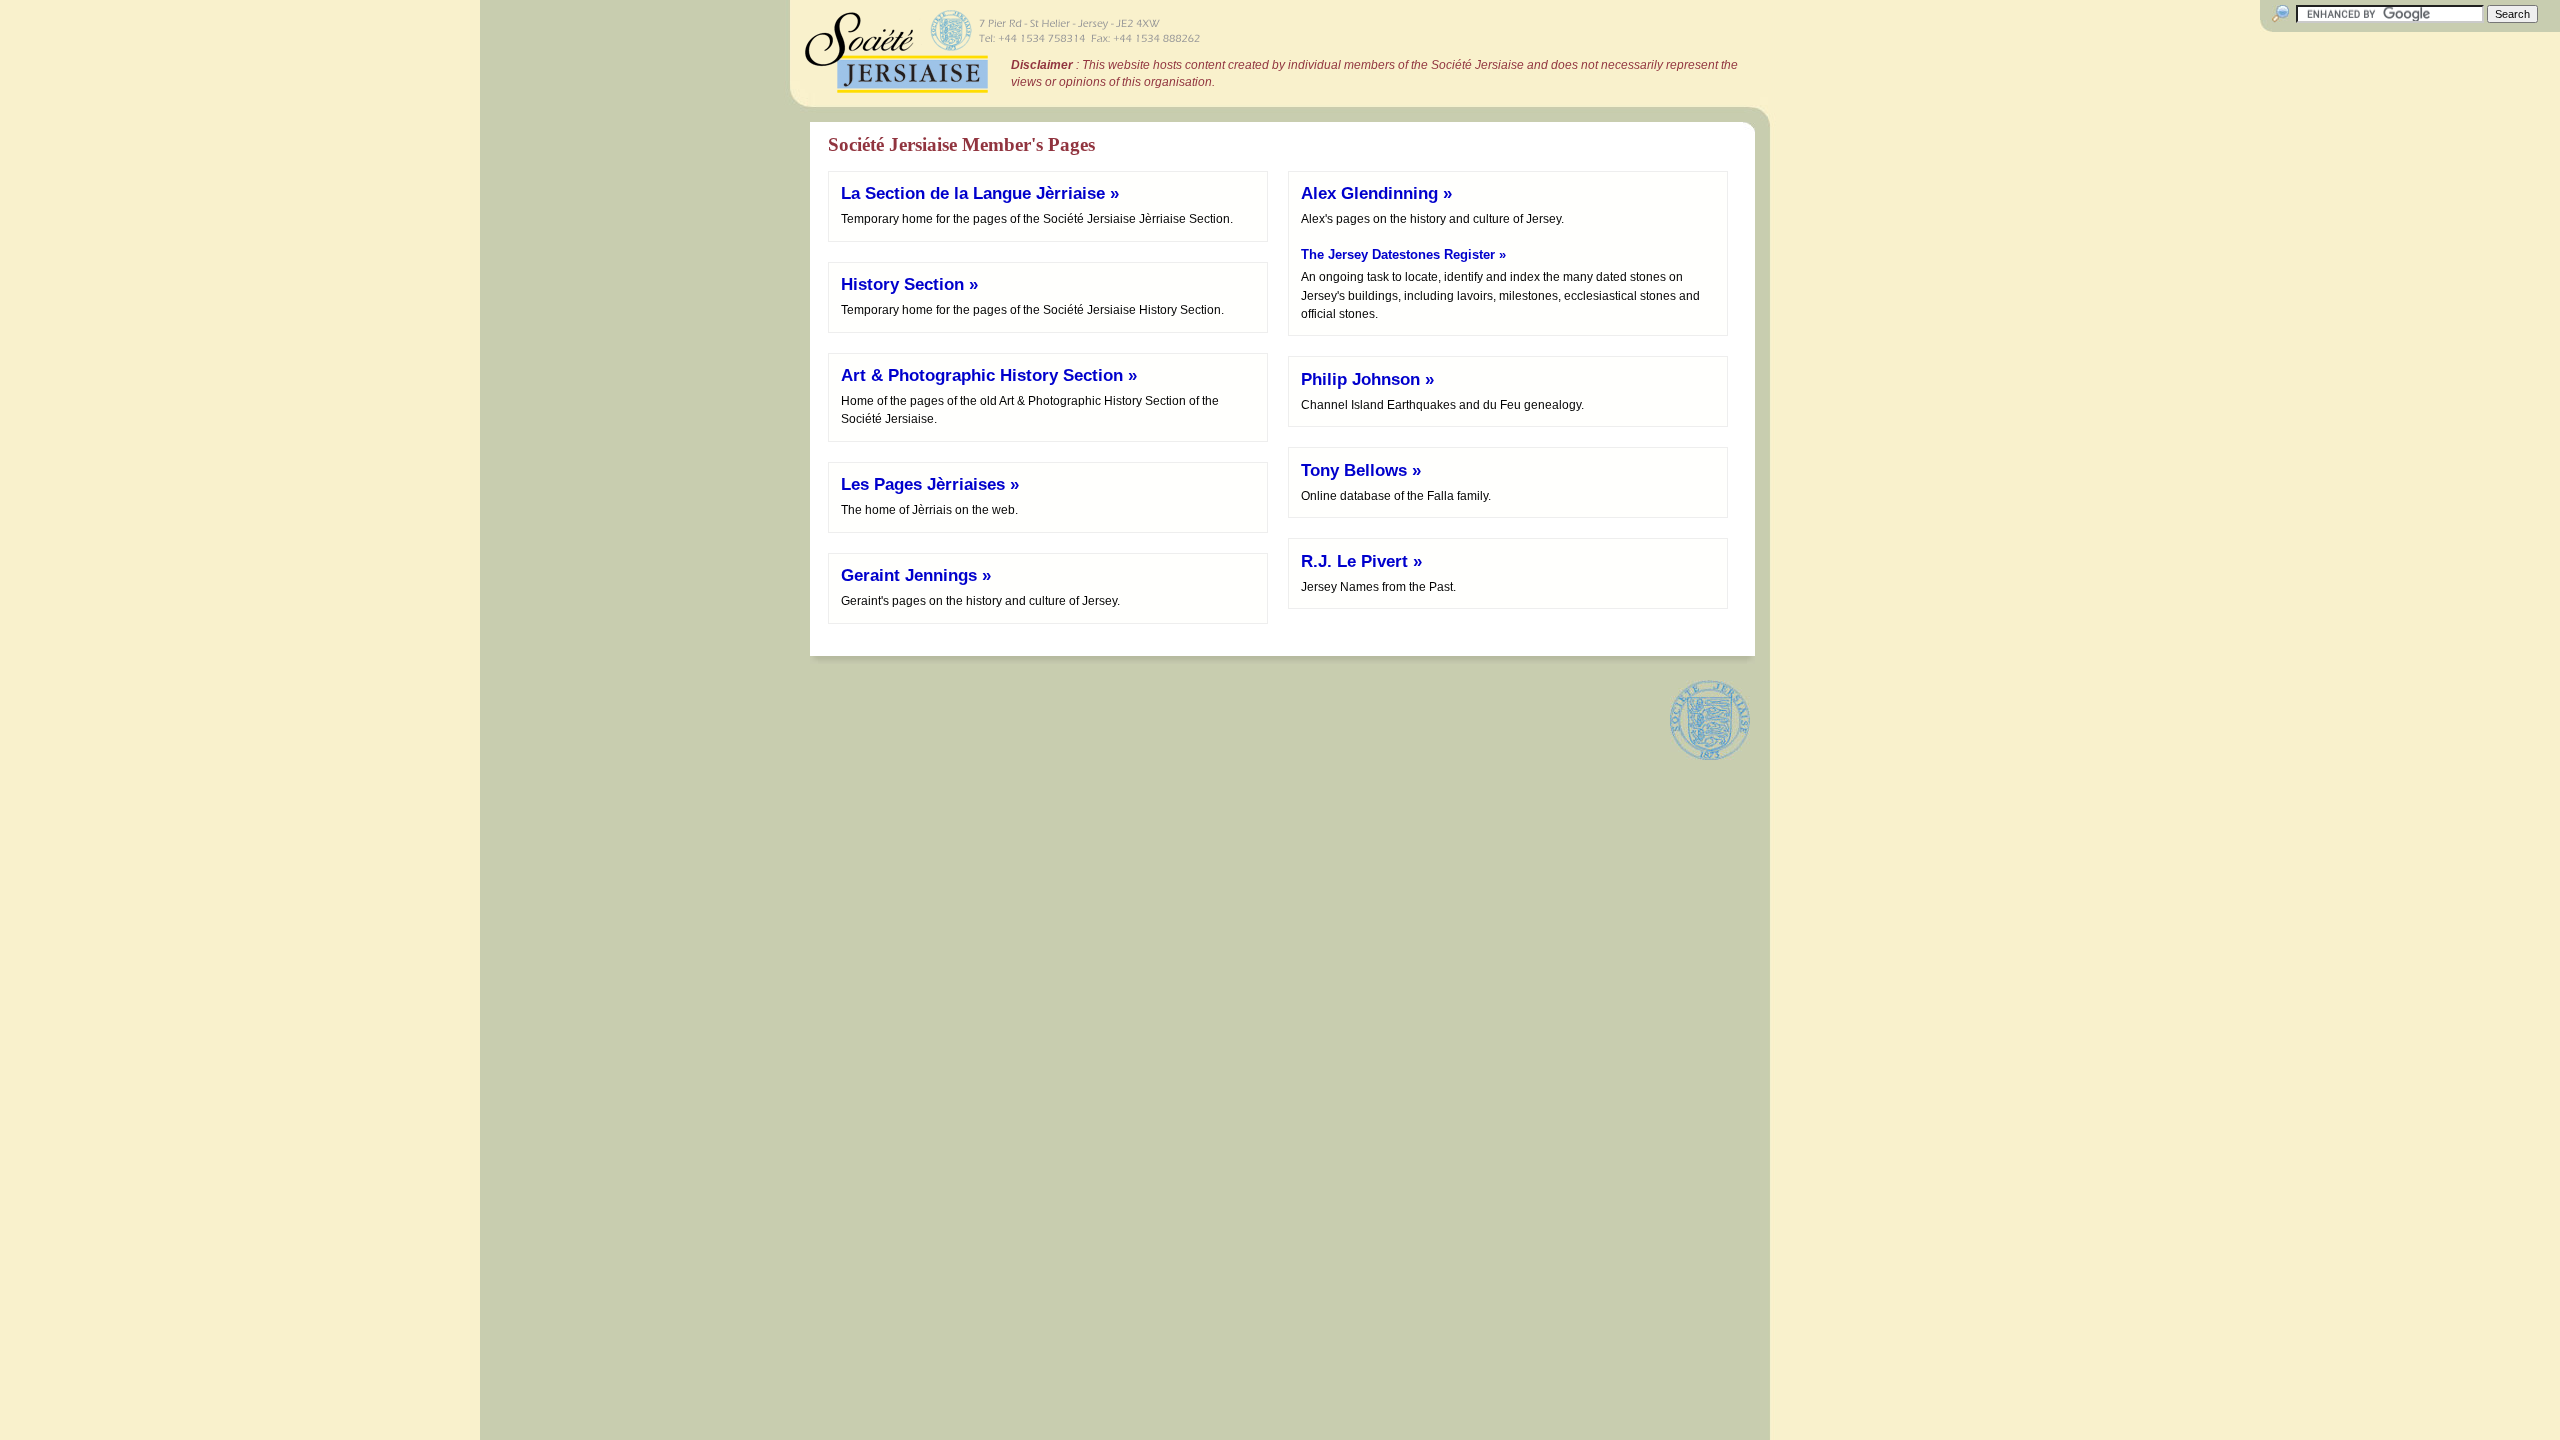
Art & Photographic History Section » (989, 375)
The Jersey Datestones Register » (1403, 254)
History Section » (909, 284)
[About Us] (1710, 720)
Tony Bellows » (1361, 470)
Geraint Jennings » (916, 575)
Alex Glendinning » (1376, 193)
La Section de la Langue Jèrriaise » (980, 193)
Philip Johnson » (1367, 379)
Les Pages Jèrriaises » (930, 484)
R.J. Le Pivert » (1361, 561)
